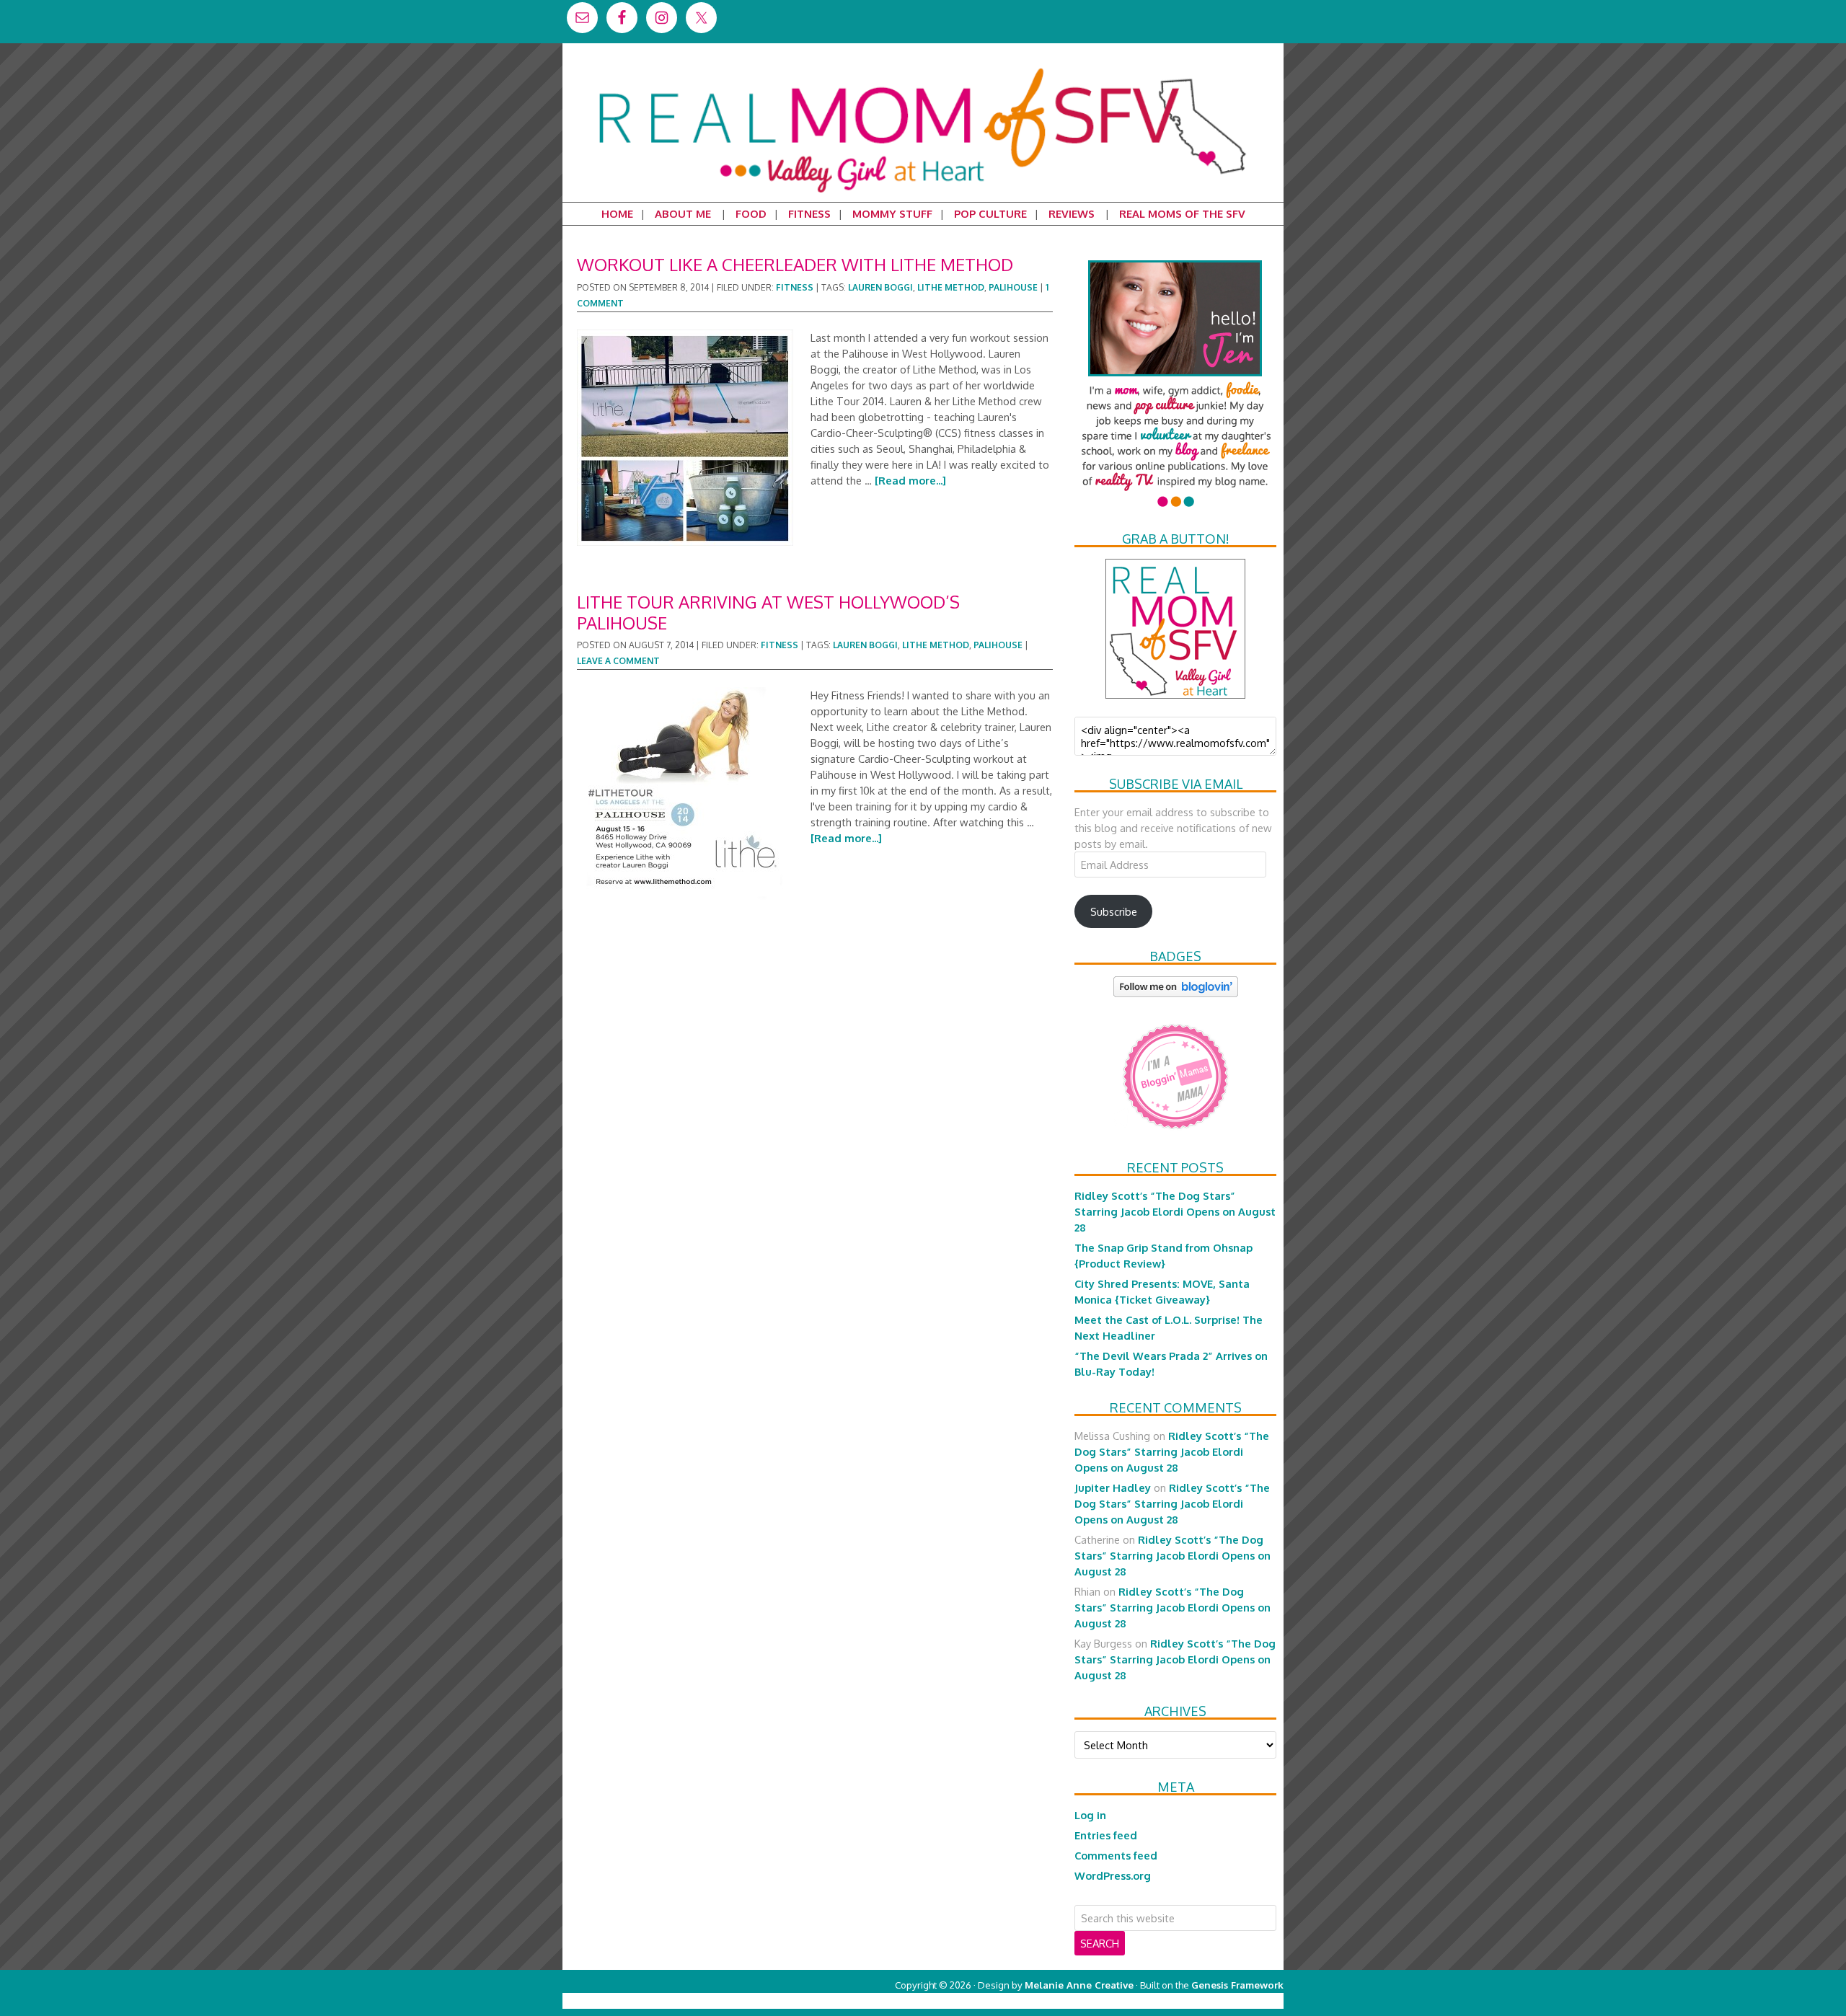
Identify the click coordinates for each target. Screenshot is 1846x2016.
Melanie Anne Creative (1079, 1985)
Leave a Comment (618, 661)
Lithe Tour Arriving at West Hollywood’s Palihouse (768, 612)
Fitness (795, 287)
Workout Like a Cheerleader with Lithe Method (795, 264)
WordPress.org (1113, 1875)
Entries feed (1106, 1835)
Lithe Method (951, 287)
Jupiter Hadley (1113, 1487)
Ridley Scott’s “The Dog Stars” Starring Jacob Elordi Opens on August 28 (1175, 1211)
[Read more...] (910, 480)
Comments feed (1116, 1855)
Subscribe (1114, 911)
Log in (1090, 1815)
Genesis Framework (1237, 1985)
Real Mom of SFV (923, 68)
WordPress (1222, 2000)
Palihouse (1013, 287)
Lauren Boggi (880, 287)
